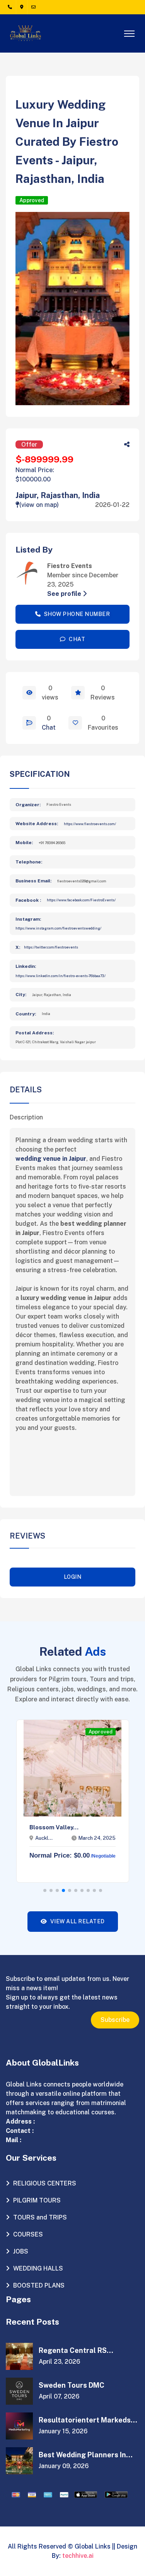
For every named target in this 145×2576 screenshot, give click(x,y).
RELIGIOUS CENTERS (44, 2183)
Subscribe (115, 2020)
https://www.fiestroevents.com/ (90, 824)
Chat (49, 728)
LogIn (73, 1577)
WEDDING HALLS (37, 2268)
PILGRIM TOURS (36, 2200)
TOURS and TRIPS (39, 2217)
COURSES (27, 2234)
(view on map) (39, 505)
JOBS (20, 2251)
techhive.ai (78, 2556)
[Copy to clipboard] (127, 445)
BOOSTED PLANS (38, 2285)
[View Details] (29, 693)
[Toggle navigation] (129, 31)
